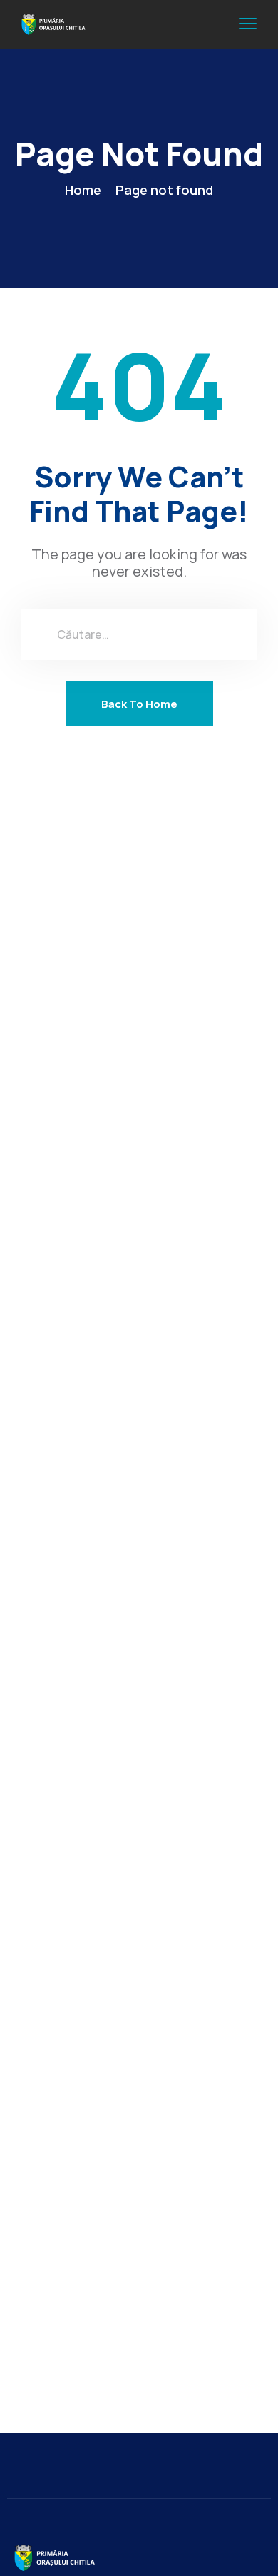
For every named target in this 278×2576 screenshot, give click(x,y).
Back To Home (139, 704)
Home (83, 190)
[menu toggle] (248, 24)
